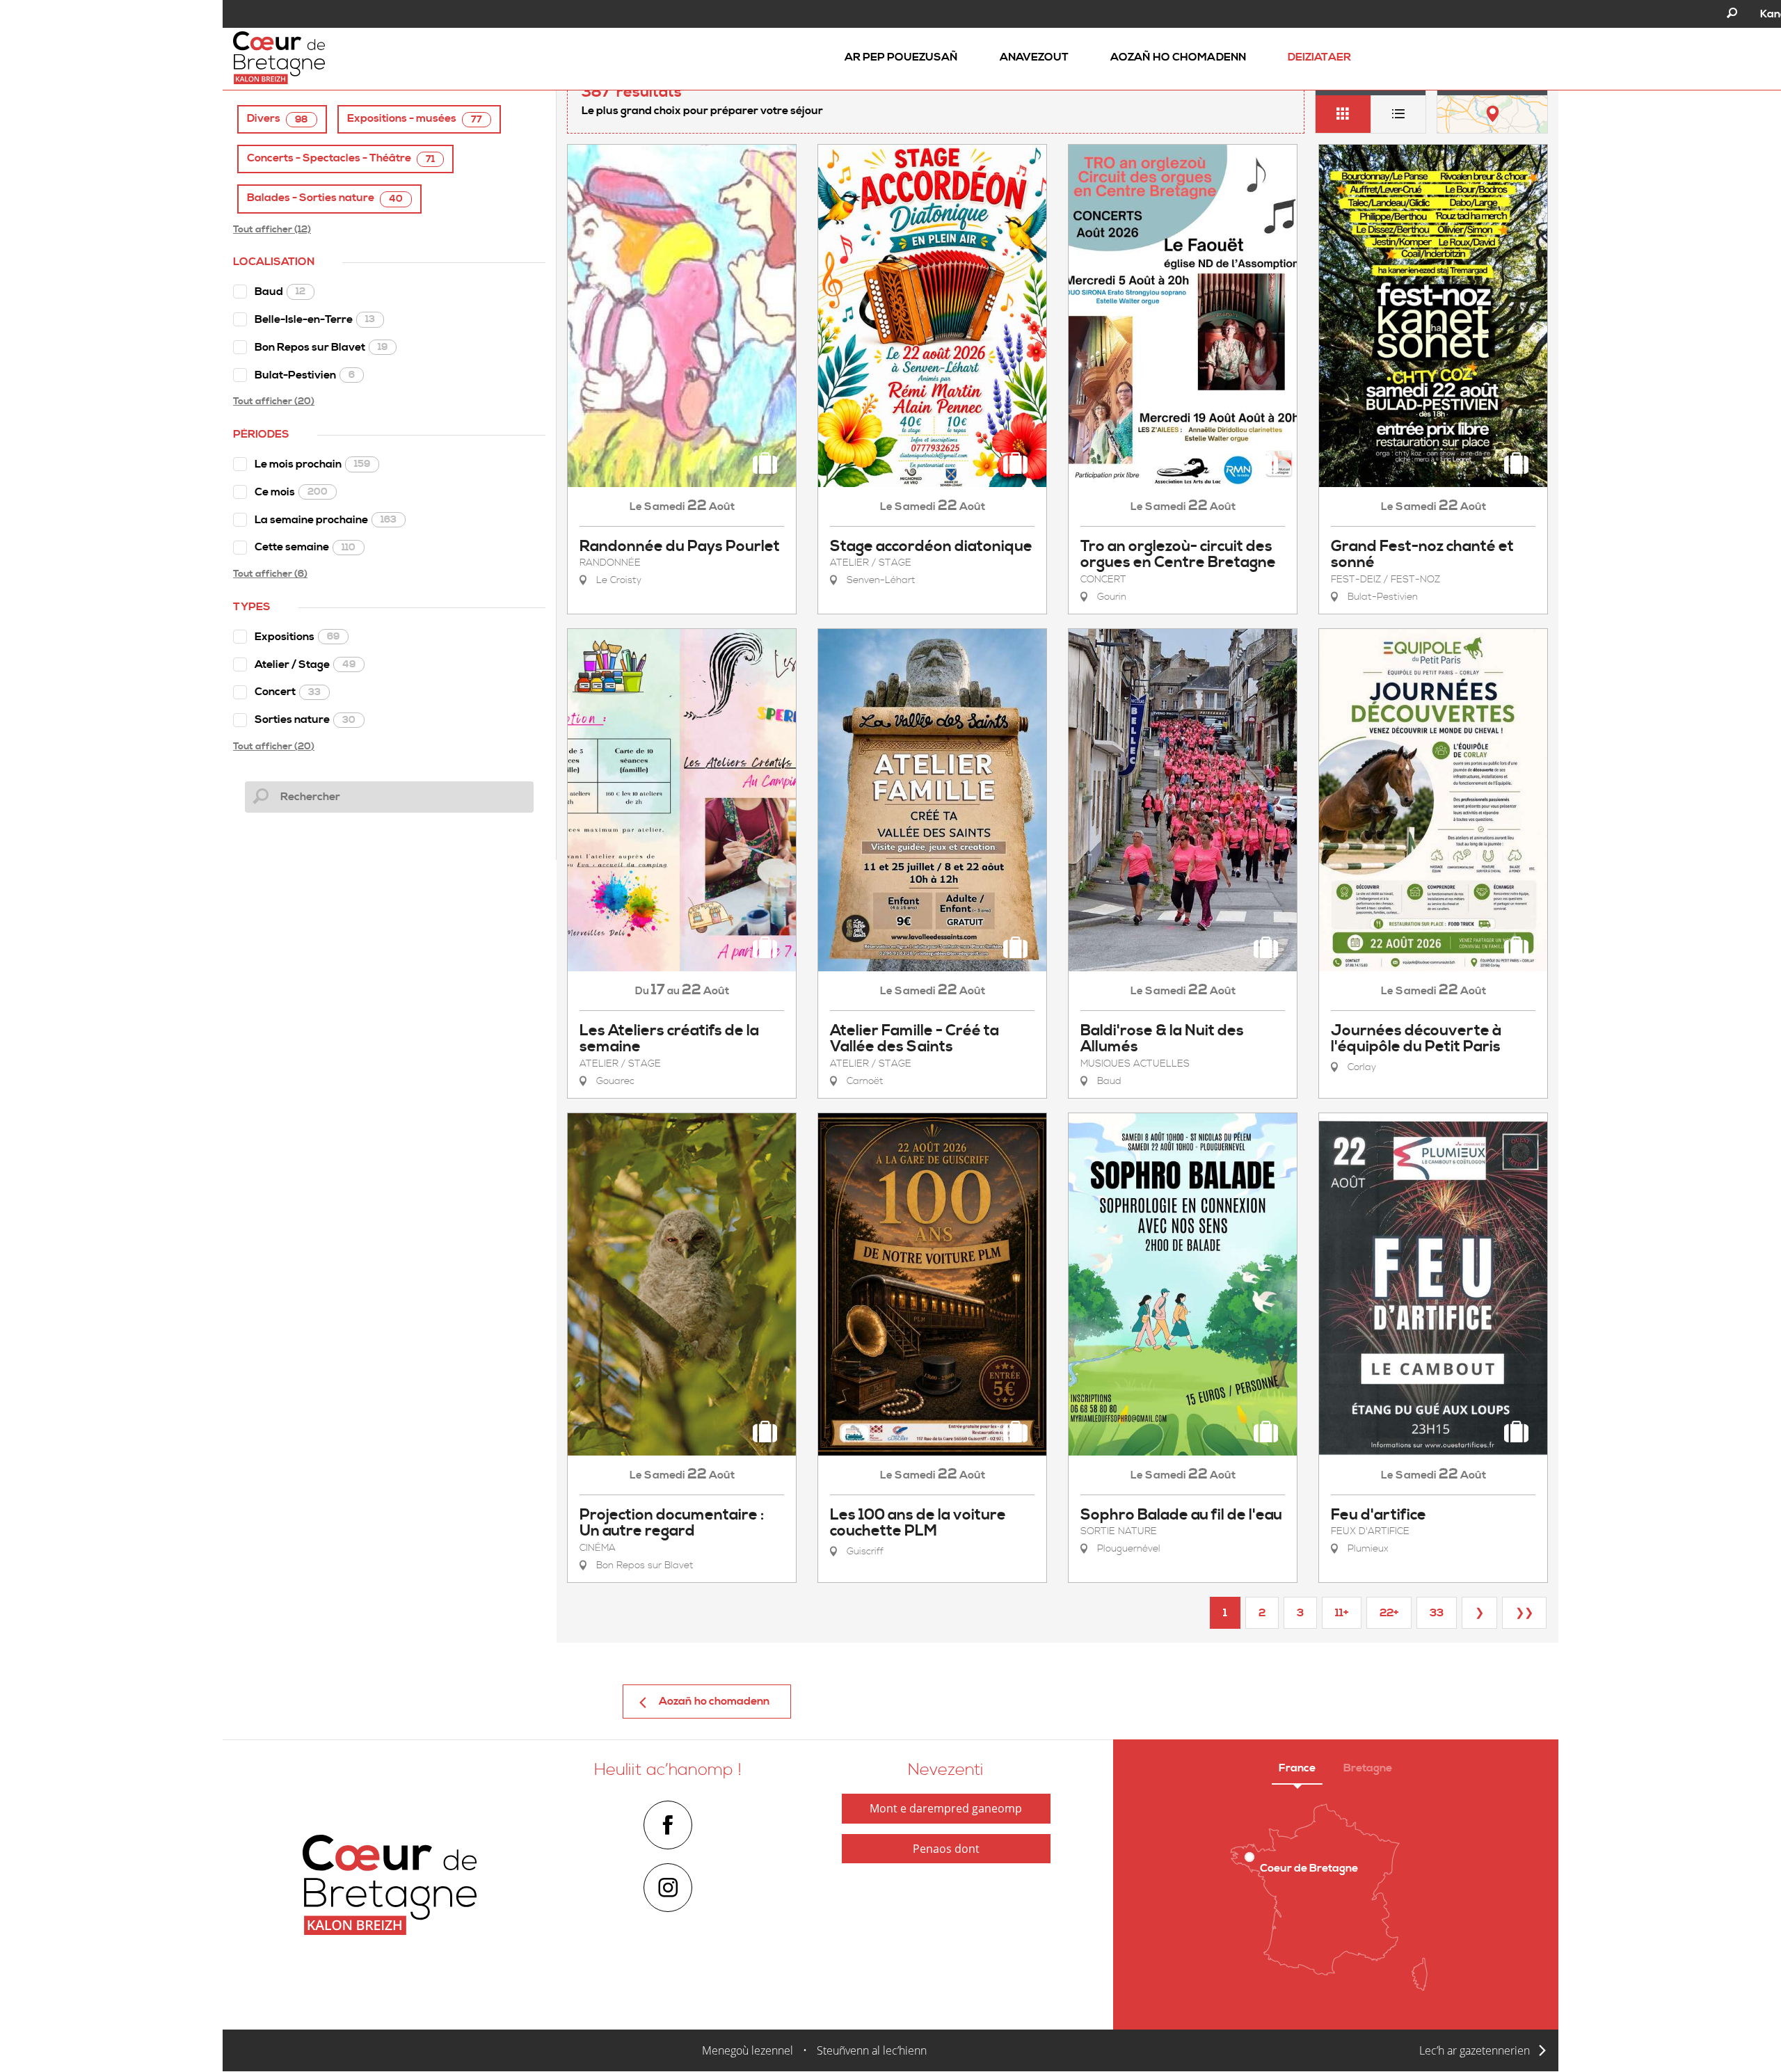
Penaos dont (946, 1849)
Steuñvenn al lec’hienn (872, 2050)
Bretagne (1368, 1768)
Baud (280, 292)
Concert (288, 692)
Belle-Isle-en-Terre (315, 319)
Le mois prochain (312, 464)
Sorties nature (305, 719)
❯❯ (1524, 1613)
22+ (1389, 1613)
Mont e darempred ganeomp (946, 1808)
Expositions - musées (415, 119)
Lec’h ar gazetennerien (1475, 2050)
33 (1437, 1613)
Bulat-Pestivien (305, 375)
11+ (1342, 1613)
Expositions (297, 637)
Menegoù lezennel (748, 2050)
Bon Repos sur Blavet (321, 347)
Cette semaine (305, 547)
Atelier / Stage (305, 664)
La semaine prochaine (326, 520)
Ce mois (291, 492)
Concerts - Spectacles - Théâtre (341, 158)
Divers (278, 119)
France (1297, 1768)
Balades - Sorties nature (325, 198)
